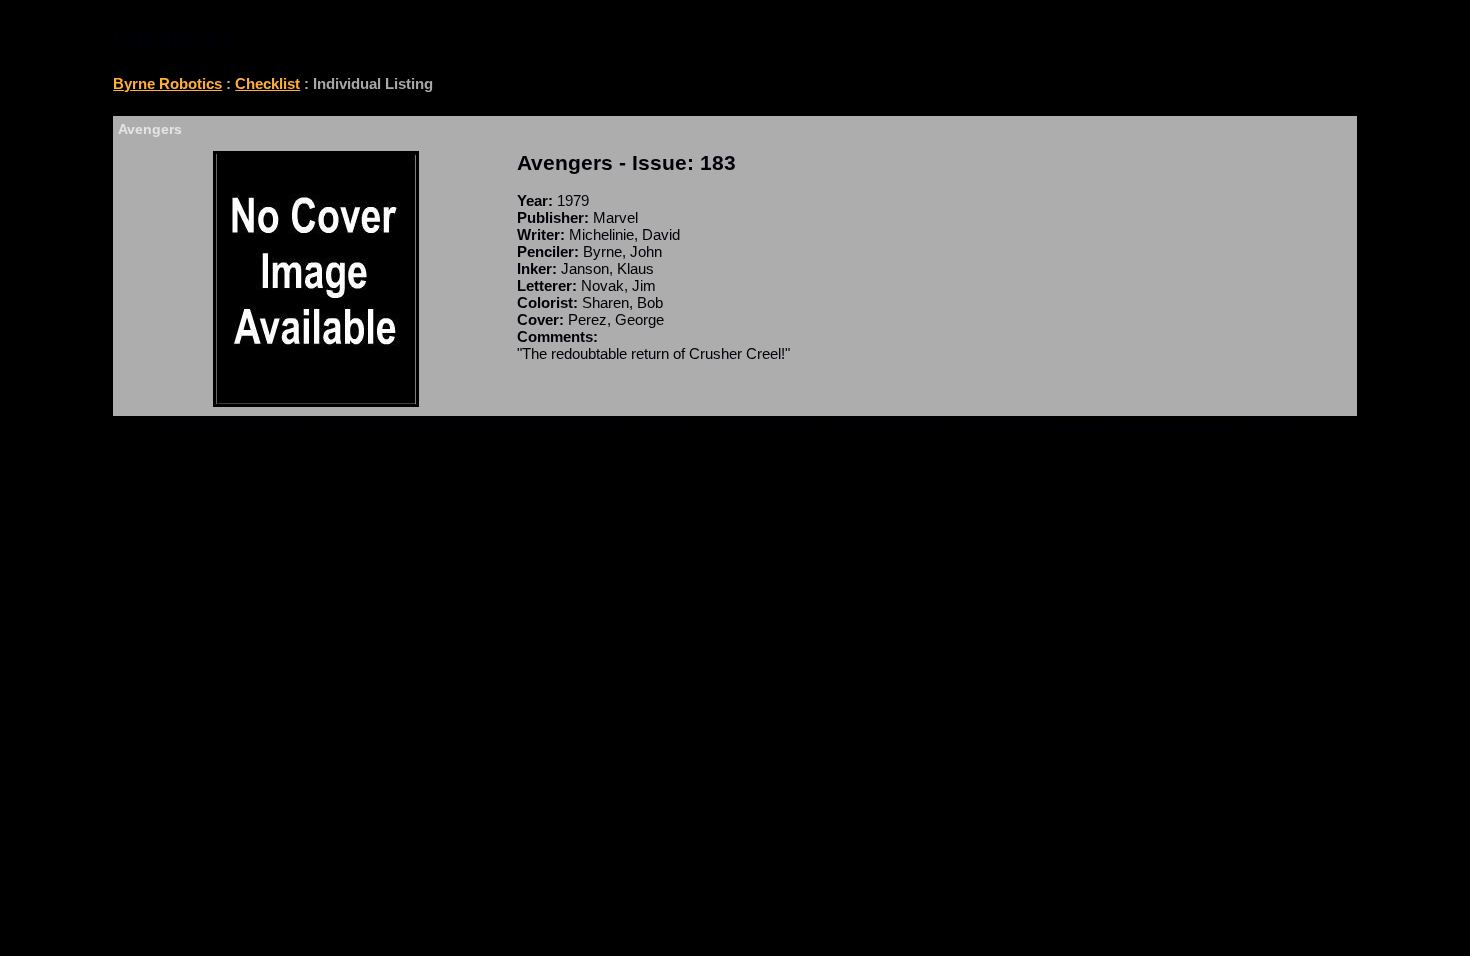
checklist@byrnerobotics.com (1140, 424)
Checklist (267, 83)
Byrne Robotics (167, 83)
